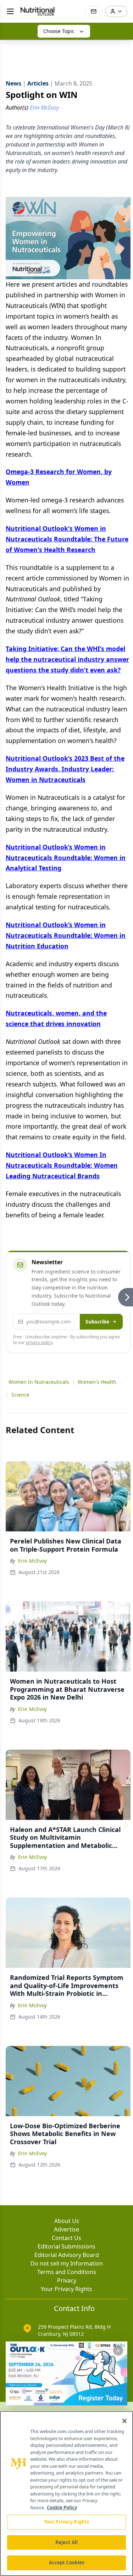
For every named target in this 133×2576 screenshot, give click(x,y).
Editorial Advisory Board (67, 2255)
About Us (67, 2221)
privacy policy (39, 1342)
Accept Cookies (67, 2563)
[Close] (124, 2421)
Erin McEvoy (32, 1561)
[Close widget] (118, 2351)
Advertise (66, 2229)
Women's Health (97, 1382)
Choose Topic (59, 31)
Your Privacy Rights (66, 2289)
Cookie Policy (62, 2508)
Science (20, 1395)
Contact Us (66, 2238)
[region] (66, 2494)
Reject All (66, 2542)
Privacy (67, 2280)
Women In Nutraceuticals (39, 1382)
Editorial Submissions (66, 2246)
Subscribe (97, 1322)
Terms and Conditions (67, 2272)
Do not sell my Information (67, 2263)
